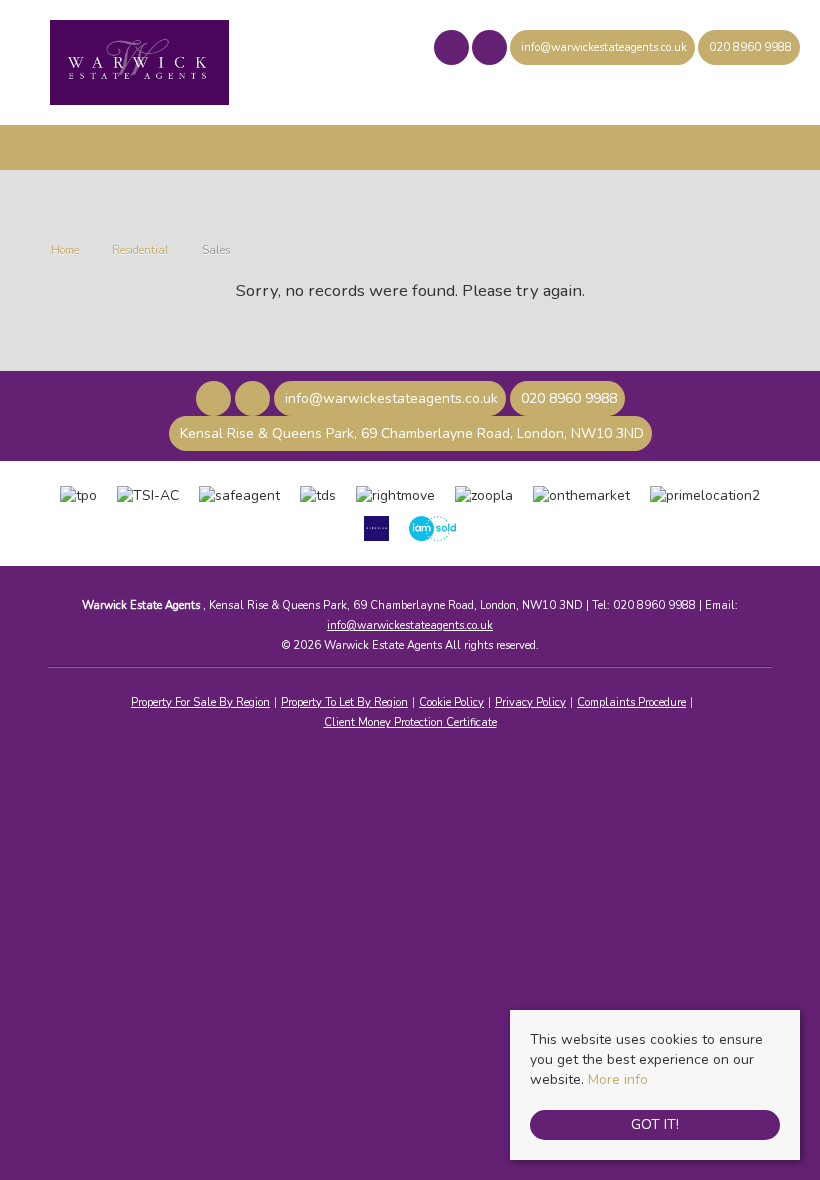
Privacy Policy (530, 702)
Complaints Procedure (631, 702)
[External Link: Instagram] (491, 50)
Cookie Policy (451, 702)
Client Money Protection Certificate (410, 722)
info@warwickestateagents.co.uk (410, 625)
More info (618, 1079)
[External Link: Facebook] (453, 50)
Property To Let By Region (344, 702)
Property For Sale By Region (200, 702)
